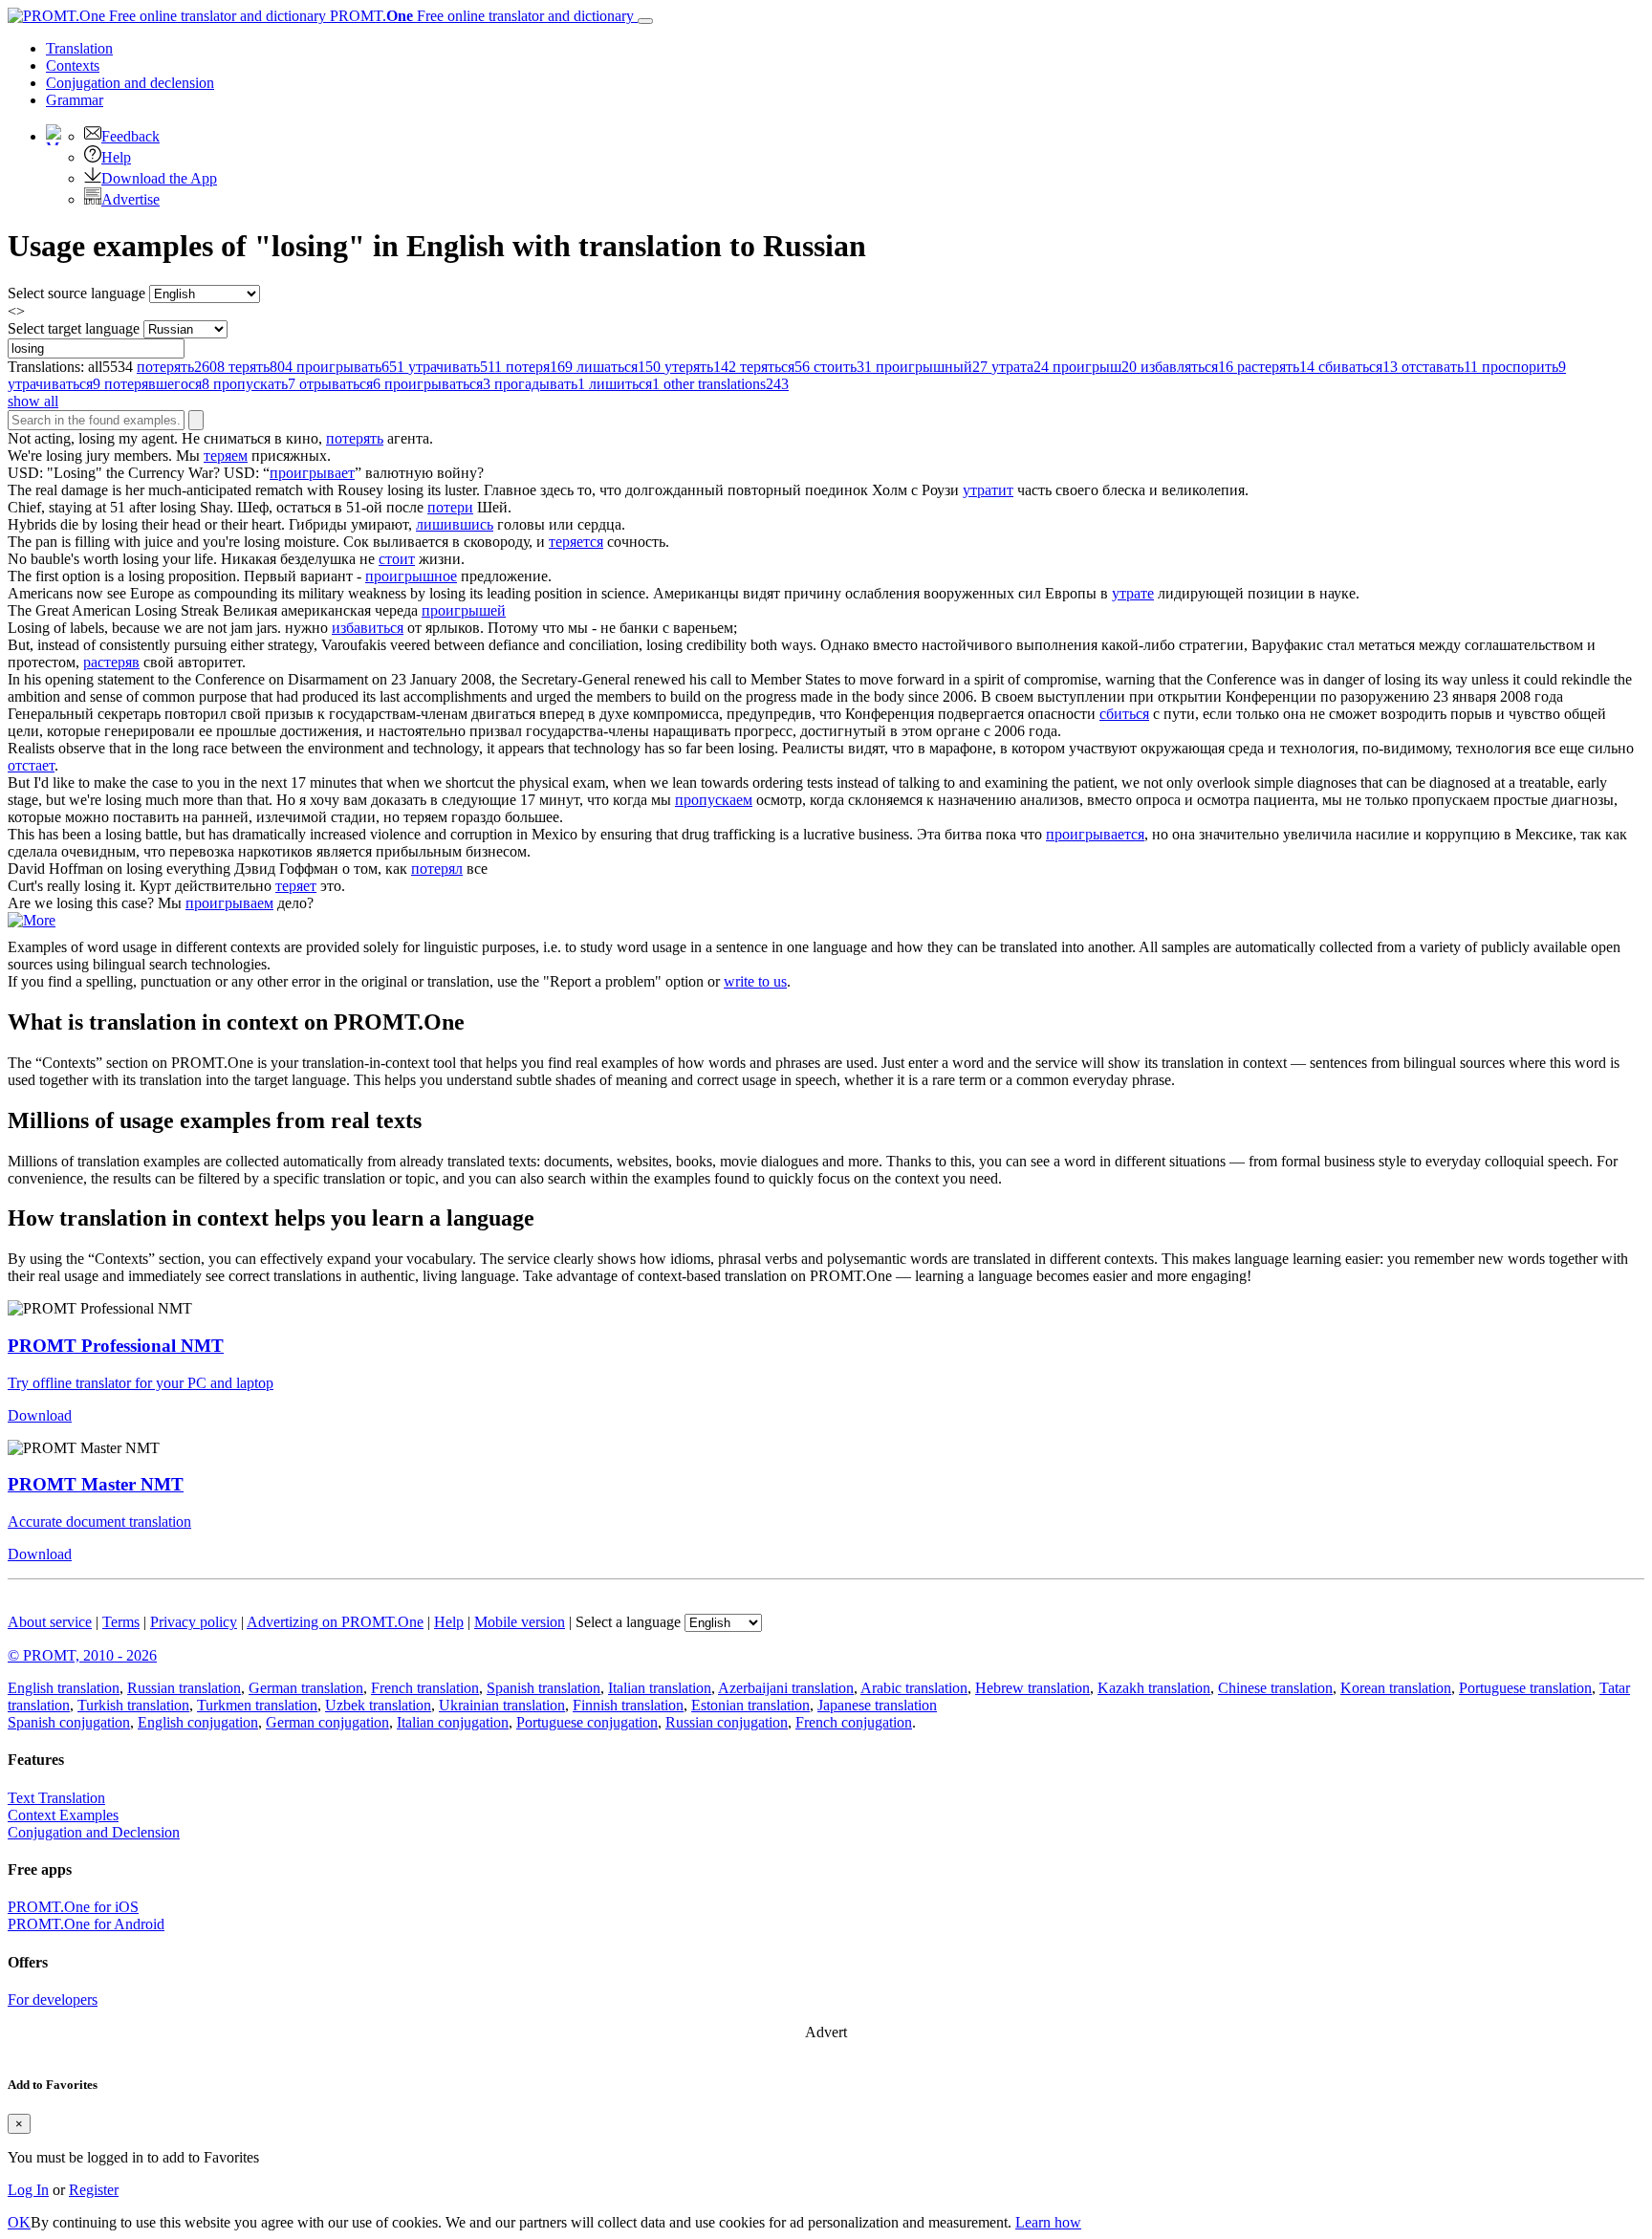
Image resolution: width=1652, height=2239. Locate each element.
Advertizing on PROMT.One (335, 1622)
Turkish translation (133, 1705)
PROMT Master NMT (96, 1484)
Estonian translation (750, 1705)
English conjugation (198, 1722)
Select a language (628, 1622)
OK (19, 2222)
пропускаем (714, 800)
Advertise (130, 199)
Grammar (75, 100)
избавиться (368, 628)
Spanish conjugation (69, 1722)
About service (50, 1622)
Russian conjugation (727, 1722)
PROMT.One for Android (86, 1924)
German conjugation (327, 1722)
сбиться (1124, 714)
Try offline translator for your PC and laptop (141, 1383)
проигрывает (312, 473)
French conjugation (854, 1722)
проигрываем (229, 903)
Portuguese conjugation (587, 1722)
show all (33, 401)
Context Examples (63, 1815)
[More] (32, 920)
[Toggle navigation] (645, 21)
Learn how (1048, 2222)
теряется (576, 542)
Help (116, 157)
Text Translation (56, 1798)
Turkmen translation (257, 1705)
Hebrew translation (1032, 1688)
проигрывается (1095, 834)
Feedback (130, 136)
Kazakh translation (1154, 1688)
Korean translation (1396, 1688)
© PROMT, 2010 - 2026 (82, 1655)
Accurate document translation (99, 1522)
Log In (28, 2190)
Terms (121, 1622)
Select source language (76, 293)
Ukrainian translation (502, 1705)
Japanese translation (877, 1705)
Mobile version (520, 1622)
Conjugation (130, 83)
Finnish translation (628, 1705)
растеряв (111, 662)
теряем (226, 456)
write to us (755, 981)
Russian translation (184, 1688)
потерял (437, 869)
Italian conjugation (453, 1722)
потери (450, 507)
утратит (988, 490)
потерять (355, 438)
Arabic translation (914, 1688)
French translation (425, 1688)
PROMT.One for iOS (73, 1907)
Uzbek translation (378, 1705)
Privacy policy (194, 1622)
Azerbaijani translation (786, 1688)
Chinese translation (1275, 1688)
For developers (53, 2000)
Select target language (74, 328)
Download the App (159, 178)
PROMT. (480, 16)
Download (40, 1415)
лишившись (455, 524)
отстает (31, 765)
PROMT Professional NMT (116, 1346)
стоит (397, 559)
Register (94, 2190)
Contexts (73, 65)
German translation (306, 1688)
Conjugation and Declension (94, 1832)
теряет (296, 886)
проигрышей (464, 610)
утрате (1133, 593)
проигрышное (411, 576)
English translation (64, 1688)
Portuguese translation (1525, 1688)
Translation (79, 48)
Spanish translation (543, 1688)
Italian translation (660, 1688)
